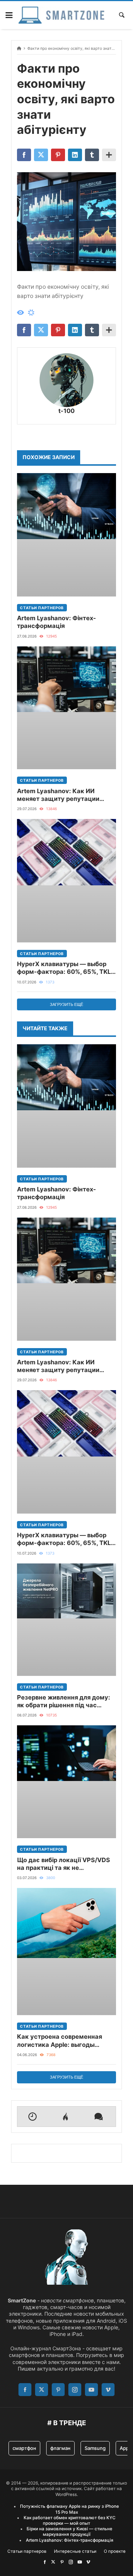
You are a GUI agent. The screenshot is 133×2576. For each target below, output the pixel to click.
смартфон (24, 2448)
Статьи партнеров (42, 608)
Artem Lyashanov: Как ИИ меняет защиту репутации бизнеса (58, 795)
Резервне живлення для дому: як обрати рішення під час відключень (64, 1702)
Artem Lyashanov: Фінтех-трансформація (57, 622)
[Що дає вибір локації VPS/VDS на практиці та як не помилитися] (66, 1782)
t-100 (66, 411)
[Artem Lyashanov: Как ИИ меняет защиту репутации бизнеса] (66, 708)
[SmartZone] (62, 15)
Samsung (95, 2448)
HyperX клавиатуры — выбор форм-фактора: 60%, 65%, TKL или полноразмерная (64, 968)
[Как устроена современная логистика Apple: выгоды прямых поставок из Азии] (66, 1952)
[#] (45, 2562)
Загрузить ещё (66, 1004)
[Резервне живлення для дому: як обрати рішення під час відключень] (66, 1620)
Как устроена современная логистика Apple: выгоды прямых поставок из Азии (59, 2041)
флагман (60, 2448)
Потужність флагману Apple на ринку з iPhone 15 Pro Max (69, 2509)
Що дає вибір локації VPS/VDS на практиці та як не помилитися (64, 1864)
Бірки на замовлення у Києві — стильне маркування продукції (69, 2532)
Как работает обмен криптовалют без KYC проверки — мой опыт (70, 2521)
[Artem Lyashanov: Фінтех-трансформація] (66, 535)
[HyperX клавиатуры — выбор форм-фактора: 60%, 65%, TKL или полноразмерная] (66, 881)
